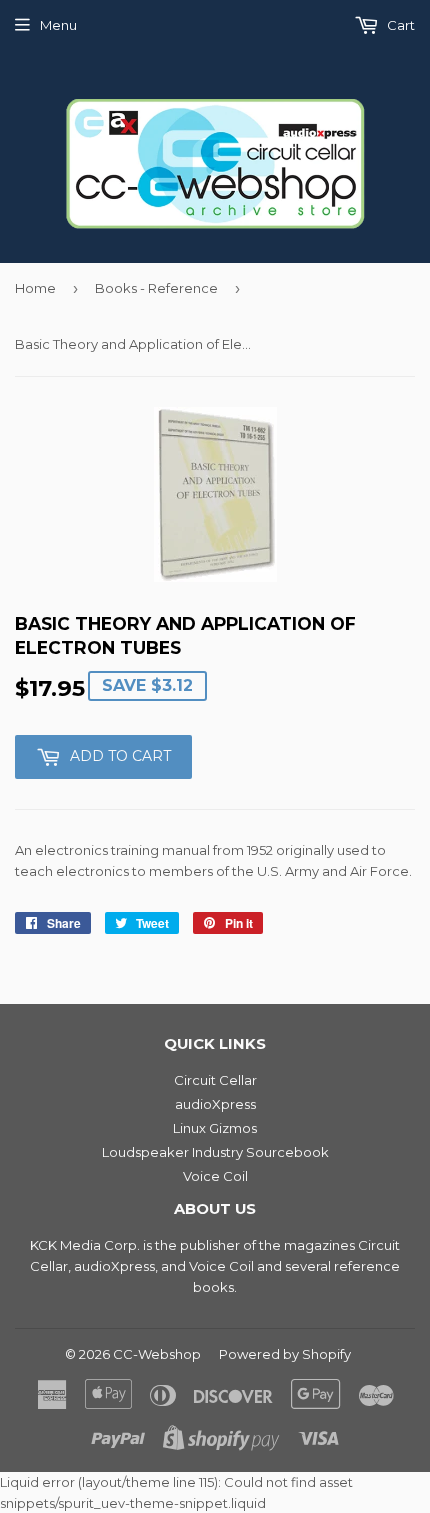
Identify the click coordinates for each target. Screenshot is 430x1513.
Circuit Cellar (215, 1080)
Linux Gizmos (215, 1128)
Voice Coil (215, 1176)
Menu (58, 25)
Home (35, 288)
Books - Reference (156, 288)
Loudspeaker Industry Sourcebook (215, 1152)
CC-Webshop (157, 1354)
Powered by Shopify (285, 1354)
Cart (399, 25)
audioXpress (215, 1104)
